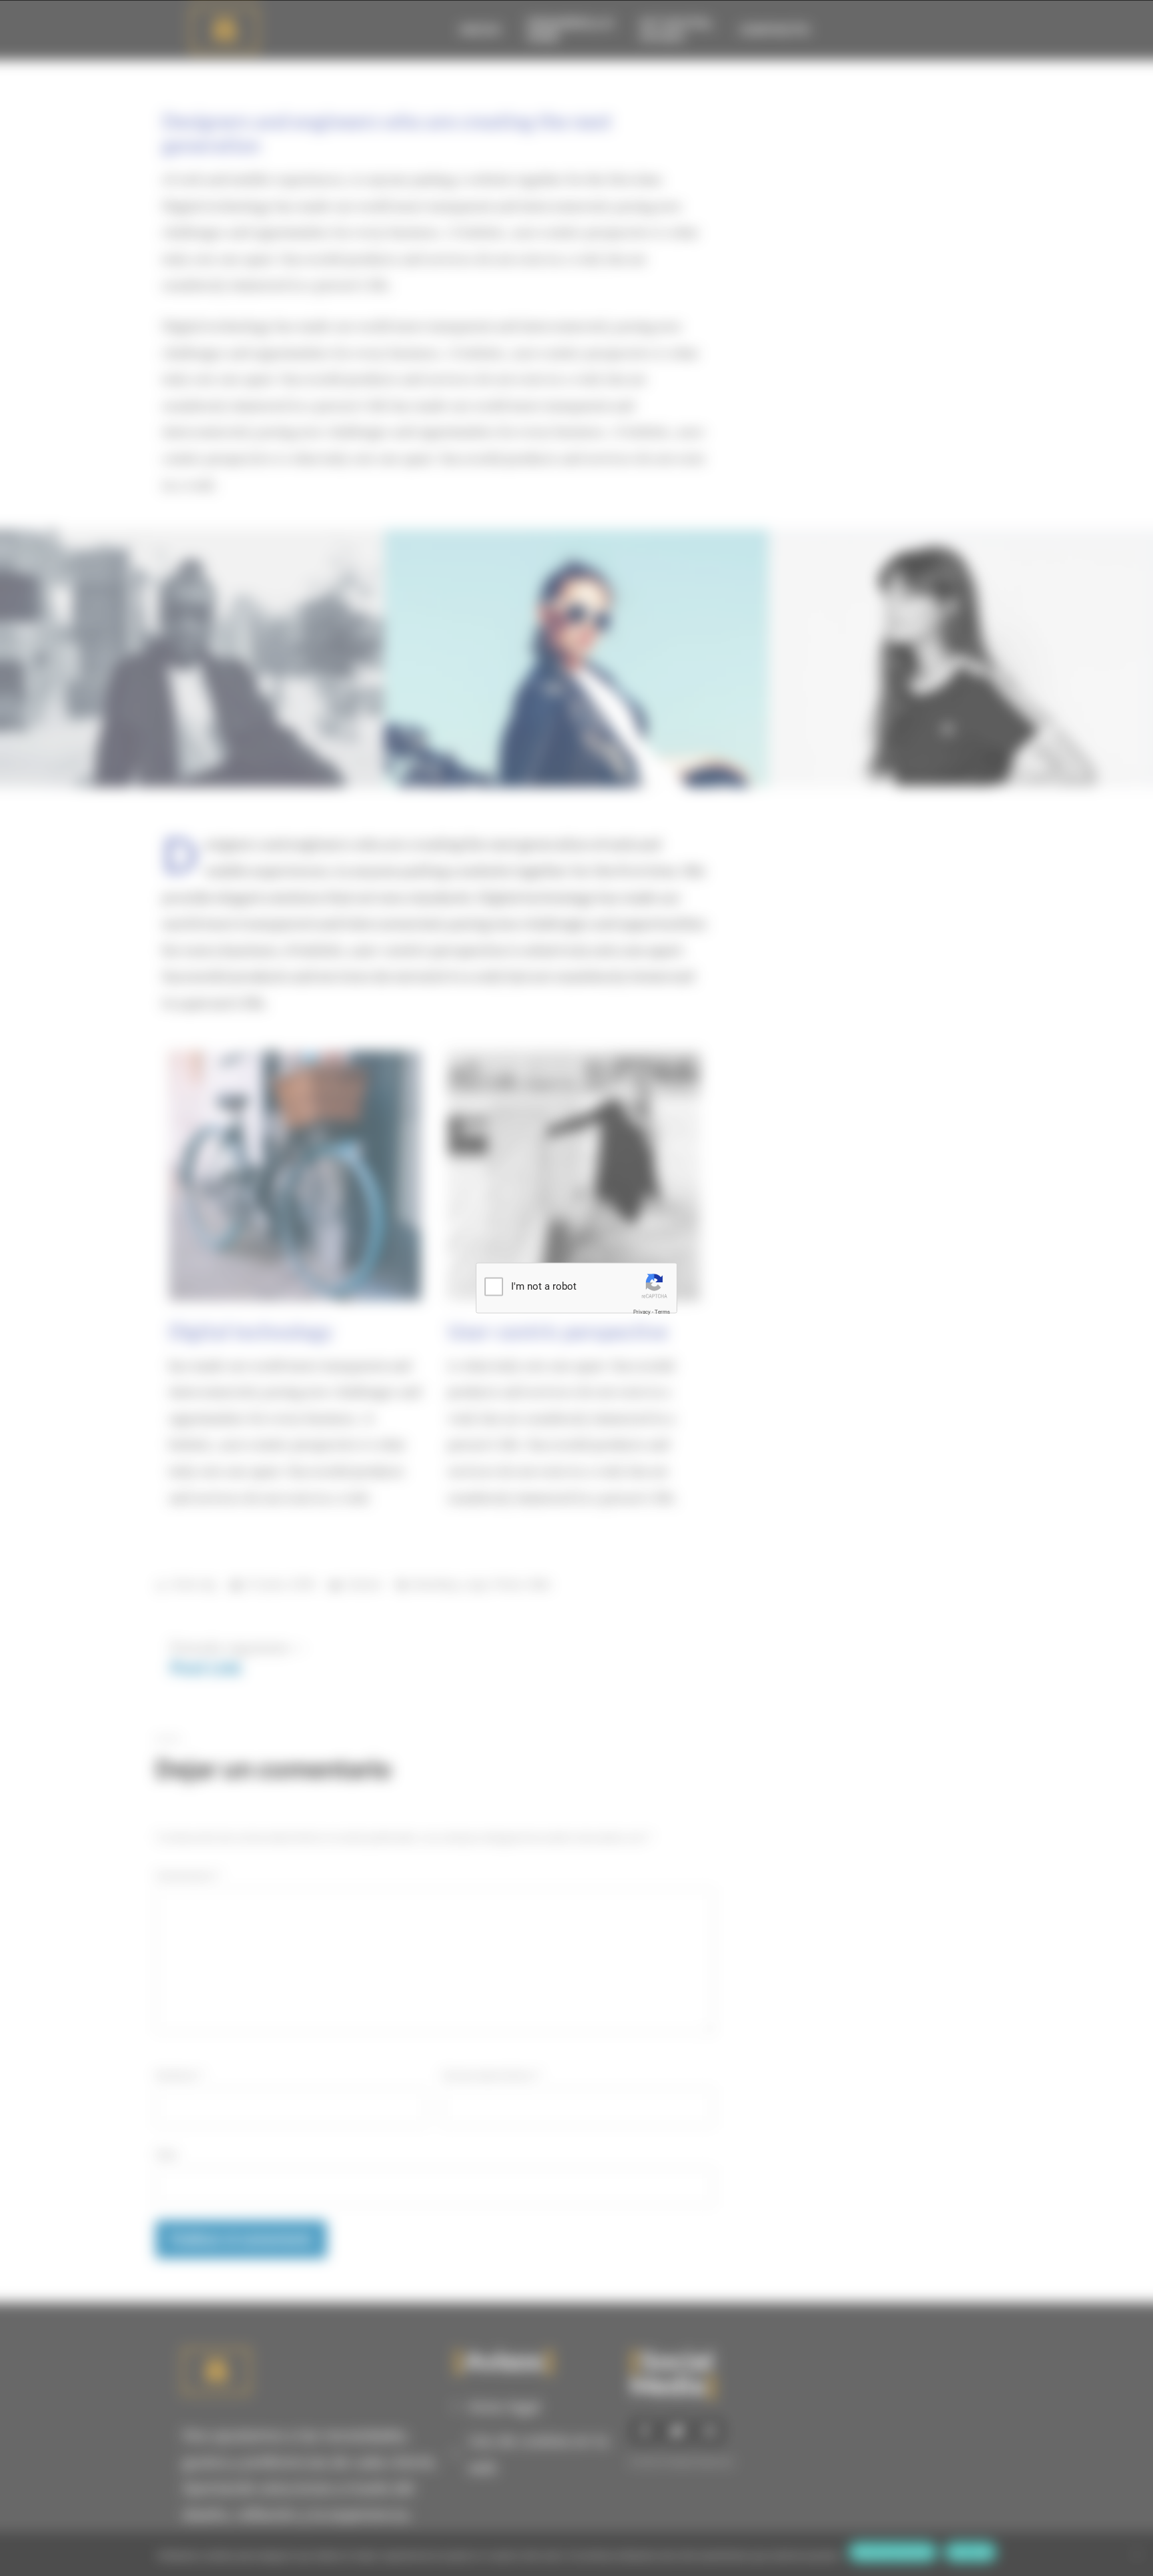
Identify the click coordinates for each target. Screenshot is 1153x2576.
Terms (662, 1311)
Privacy (642, 1311)
